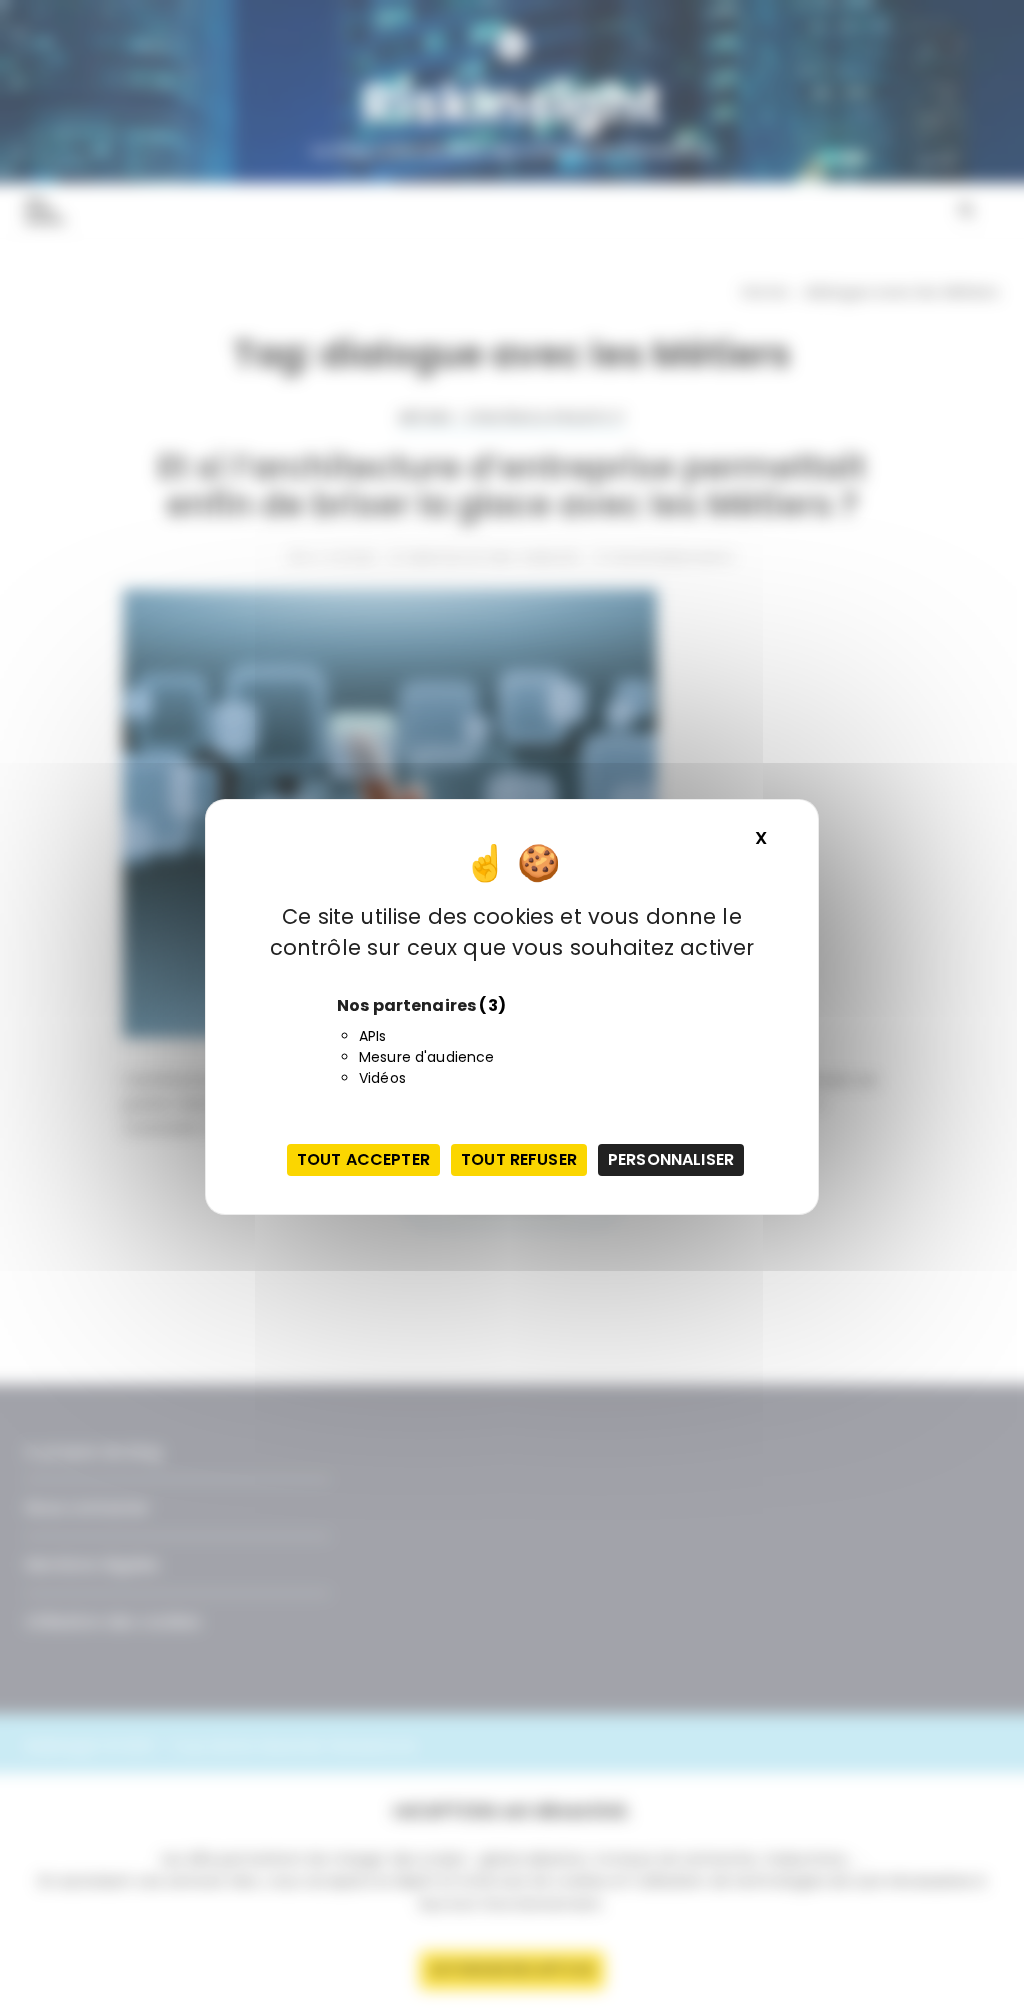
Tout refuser (519, 1159)
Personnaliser (671, 1159)
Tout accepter (363, 1159)
